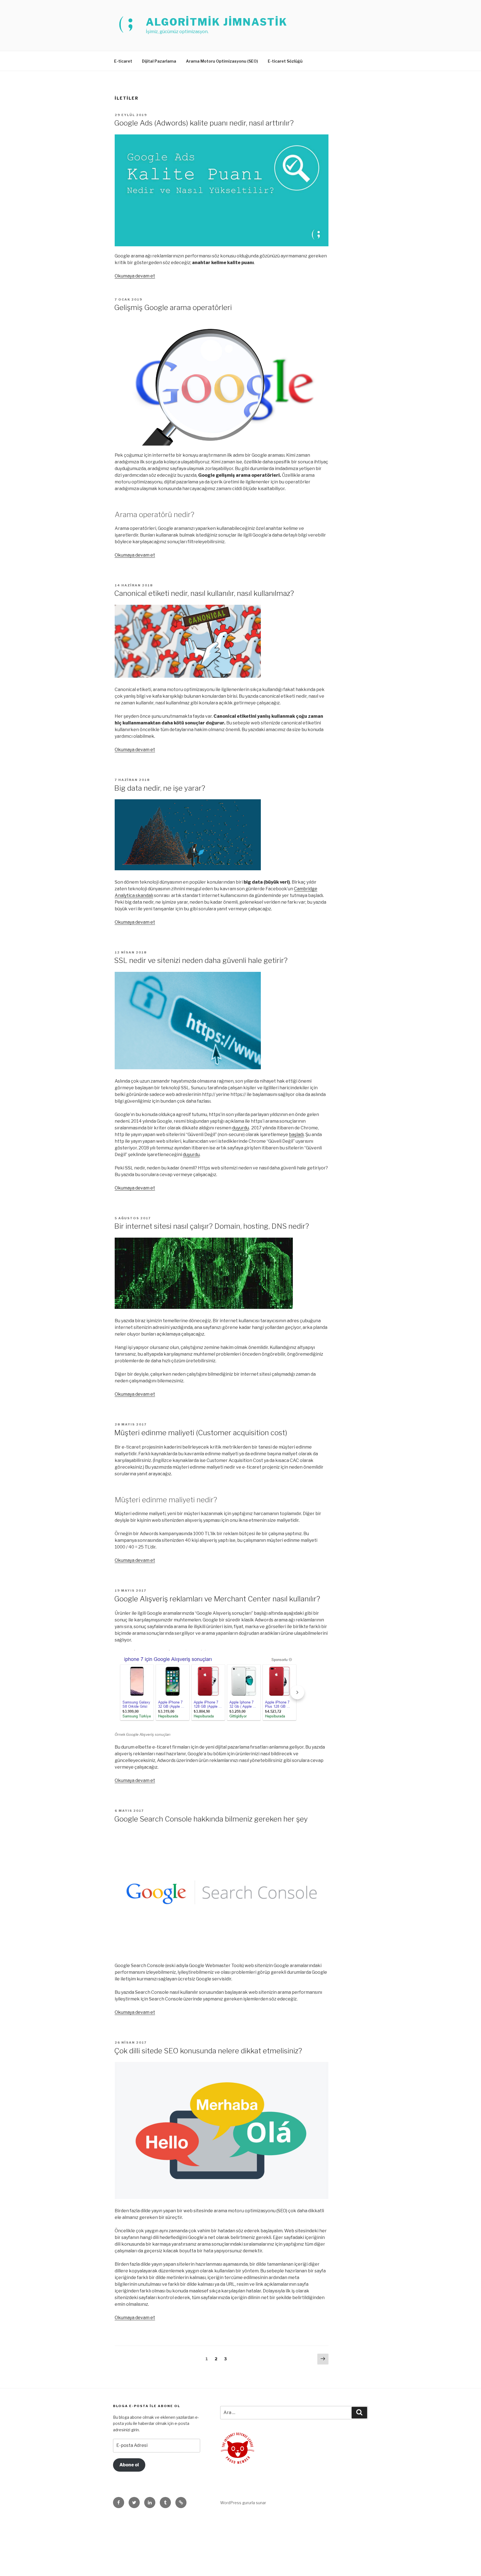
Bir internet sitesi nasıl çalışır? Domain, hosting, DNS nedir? (212, 1226)
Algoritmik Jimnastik (217, 22)
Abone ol (129, 2465)
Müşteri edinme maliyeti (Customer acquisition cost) (201, 1433)
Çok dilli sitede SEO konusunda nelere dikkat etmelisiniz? (208, 2051)
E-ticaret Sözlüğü (285, 61)
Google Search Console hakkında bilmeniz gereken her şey (211, 1819)
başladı (296, 1135)
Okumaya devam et (135, 276)
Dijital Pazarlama (159, 61)
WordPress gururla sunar (243, 2503)
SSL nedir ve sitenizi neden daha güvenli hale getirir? (201, 960)
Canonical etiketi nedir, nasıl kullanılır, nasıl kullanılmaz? (204, 593)
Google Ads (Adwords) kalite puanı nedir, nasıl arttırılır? (204, 123)
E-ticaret (123, 61)
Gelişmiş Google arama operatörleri (173, 307)
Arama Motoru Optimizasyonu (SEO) (222, 61)
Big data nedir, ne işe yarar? (160, 788)
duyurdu (240, 1128)
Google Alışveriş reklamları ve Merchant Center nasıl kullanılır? (217, 1599)
